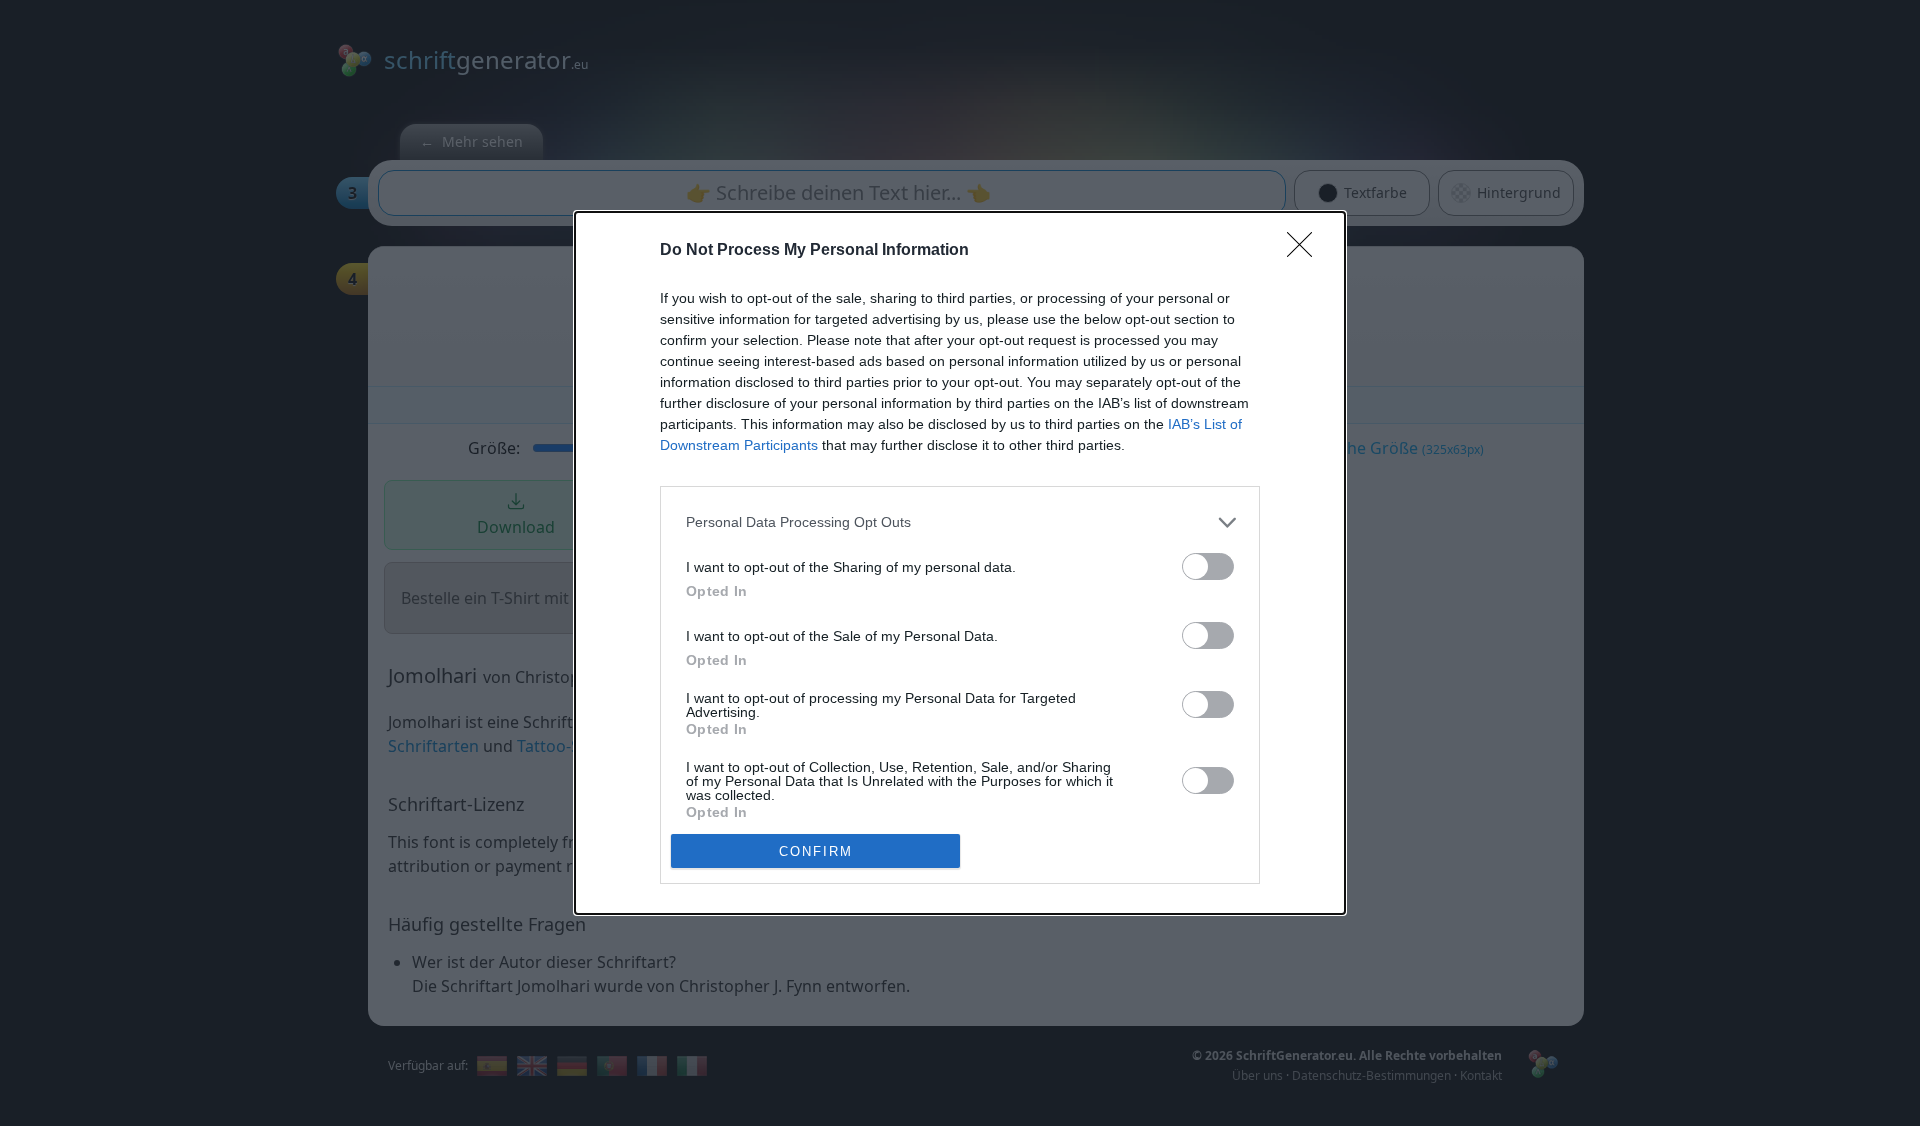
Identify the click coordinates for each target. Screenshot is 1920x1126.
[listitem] (960, 522)
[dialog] (960, 563)
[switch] (1208, 566)
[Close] (1306, 251)
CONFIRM (816, 851)
